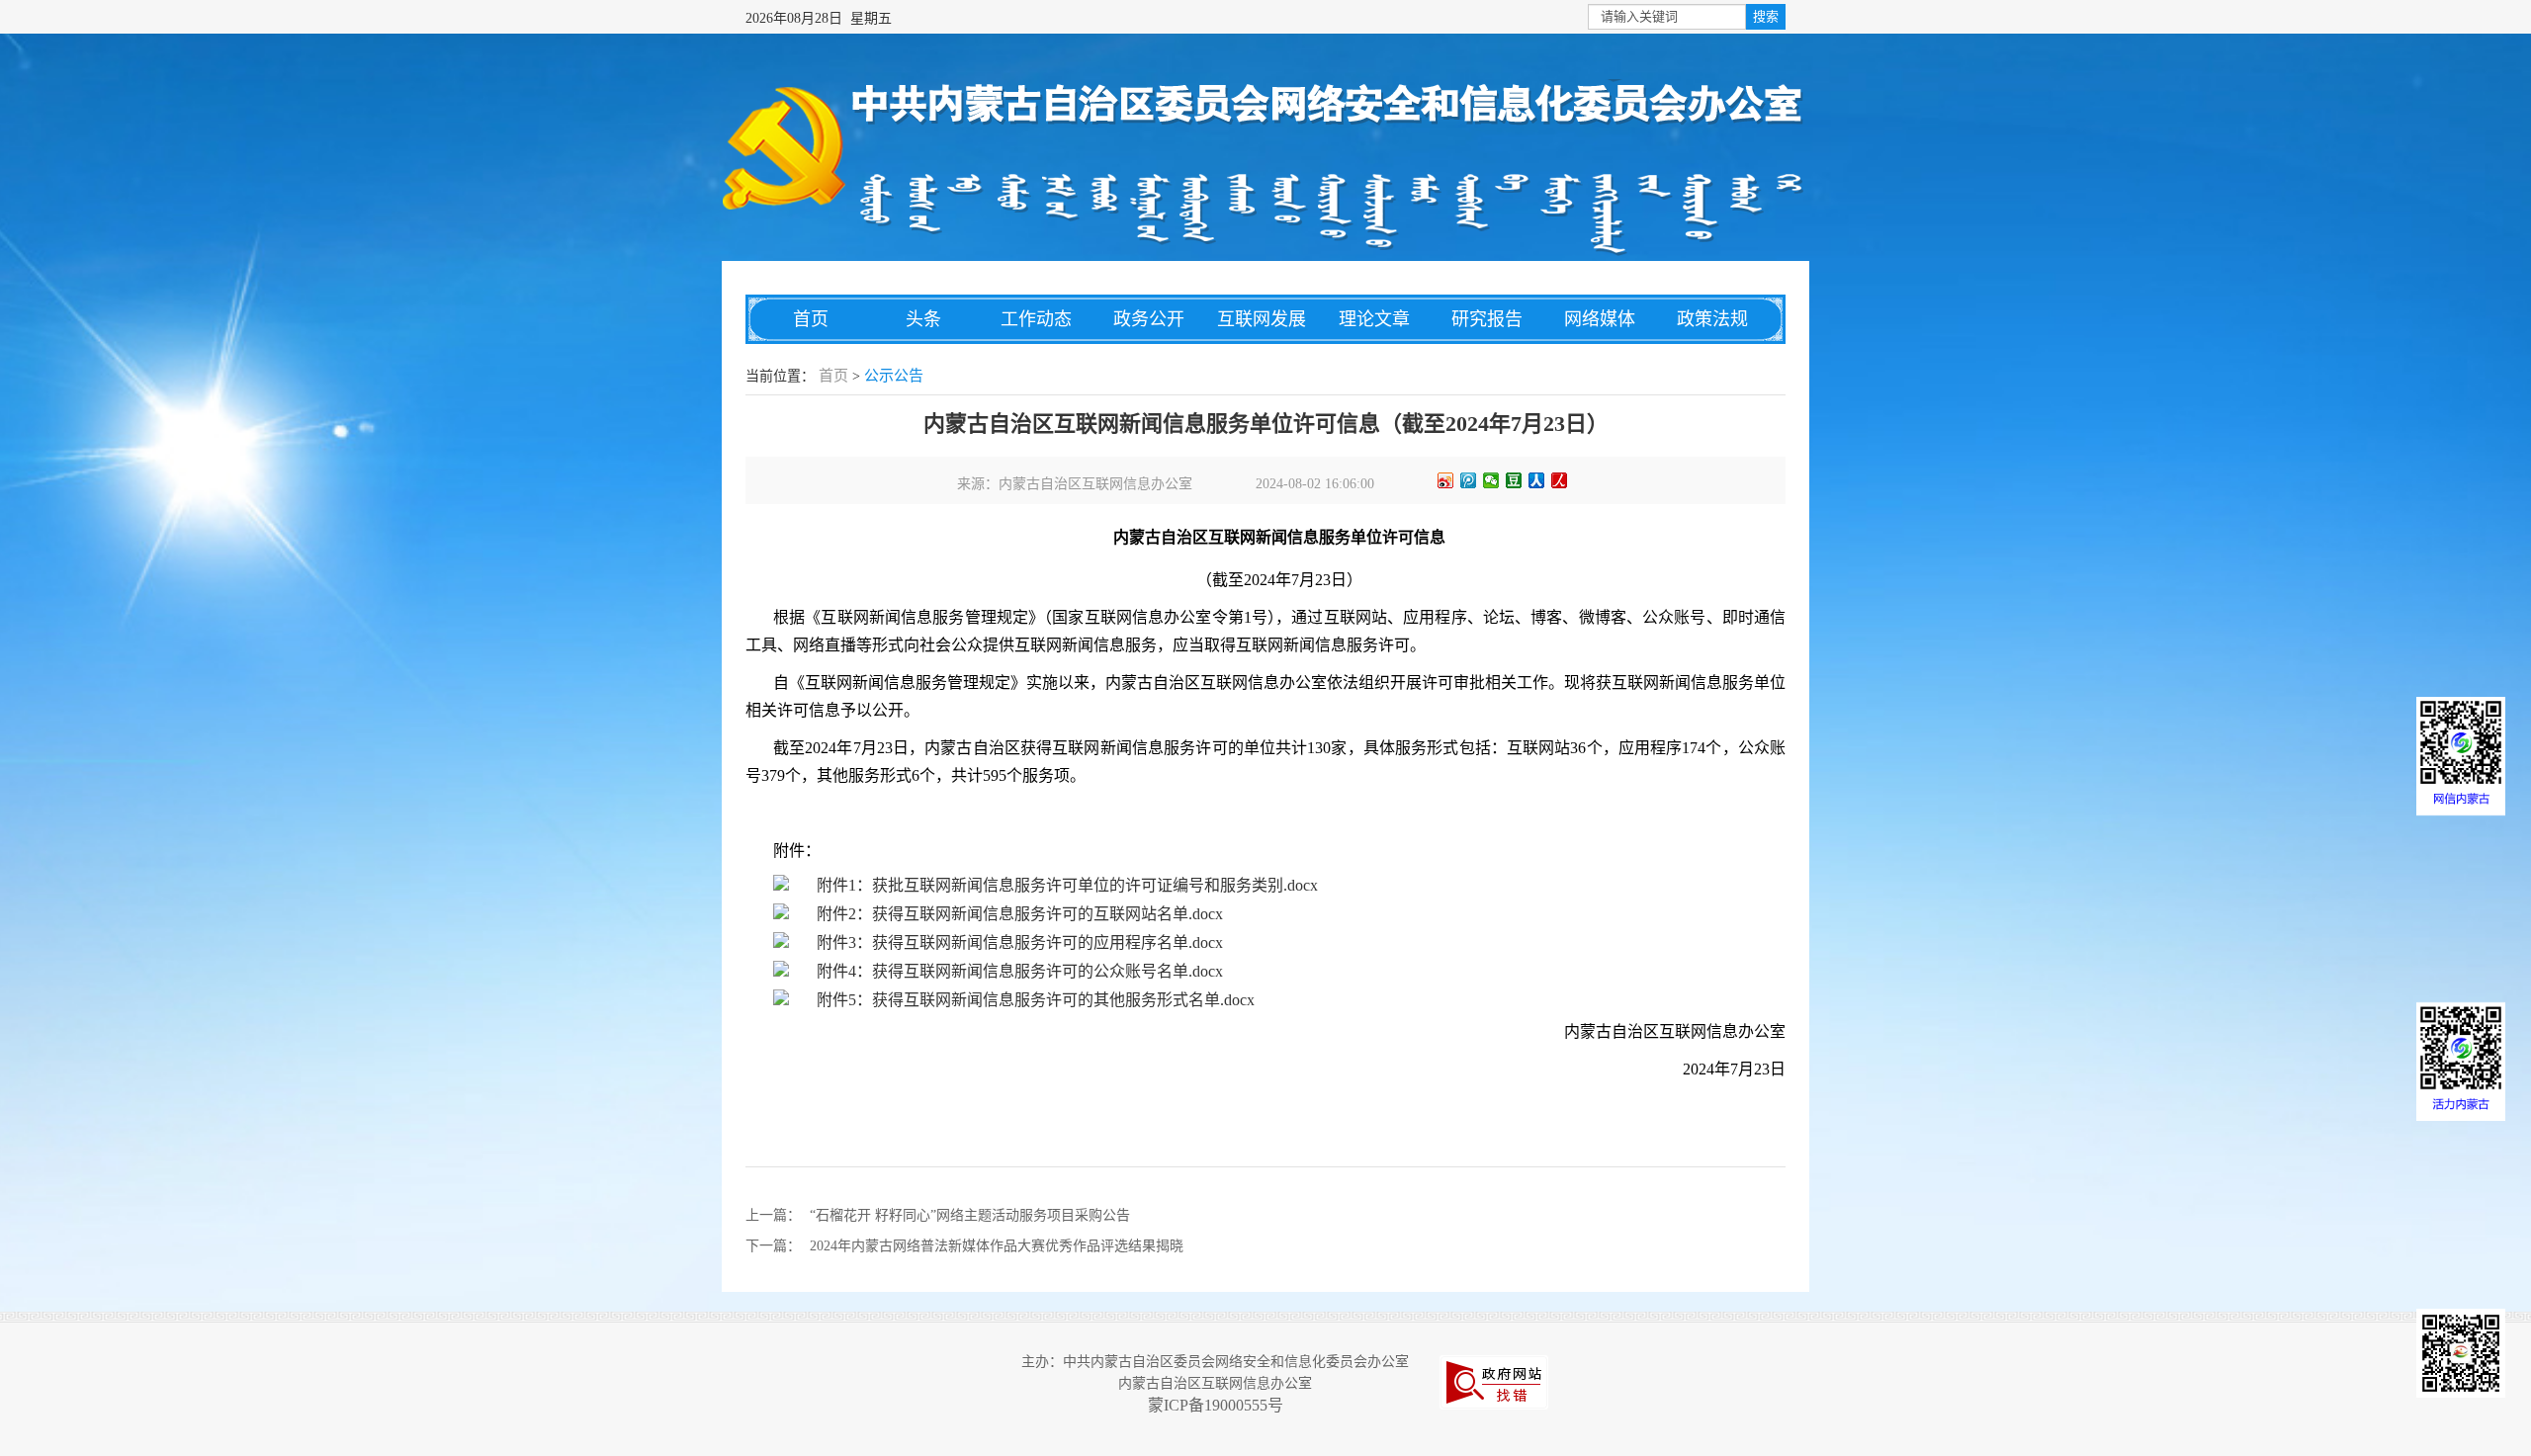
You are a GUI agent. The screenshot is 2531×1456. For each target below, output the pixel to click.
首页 (811, 319)
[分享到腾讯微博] (1469, 480)
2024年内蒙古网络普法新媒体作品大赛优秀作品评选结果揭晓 (997, 1246)
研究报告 (1487, 319)
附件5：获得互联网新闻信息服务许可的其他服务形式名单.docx (1036, 1000)
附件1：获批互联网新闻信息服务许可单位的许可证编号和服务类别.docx (1067, 885)
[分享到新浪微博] (1446, 480)
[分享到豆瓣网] (1514, 480)
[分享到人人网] (1537, 480)
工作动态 (1036, 319)
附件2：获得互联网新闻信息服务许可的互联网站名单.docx (1020, 914)
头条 (923, 319)
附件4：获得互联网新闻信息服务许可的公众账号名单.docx (1020, 971)
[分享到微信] (1491, 480)
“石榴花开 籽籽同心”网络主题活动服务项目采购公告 (970, 1215)
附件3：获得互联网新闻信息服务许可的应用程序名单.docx (1020, 942)
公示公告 (894, 376)
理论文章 (1374, 319)
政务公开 (1149, 319)
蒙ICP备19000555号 (1216, 1405)
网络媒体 (1600, 319)
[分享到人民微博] (1560, 480)
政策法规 (1712, 319)
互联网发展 (1262, 319)
